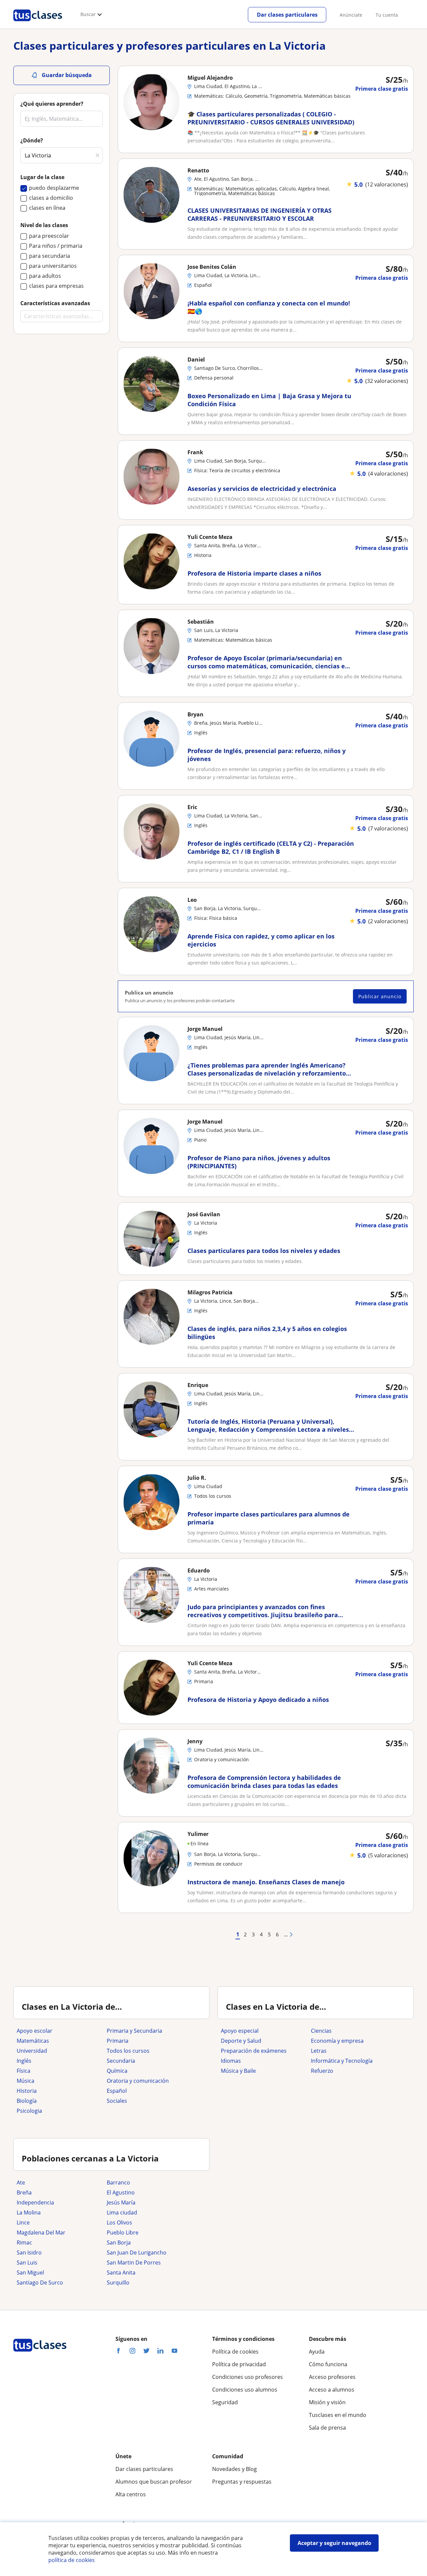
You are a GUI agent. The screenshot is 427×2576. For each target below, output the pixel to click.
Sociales (117, 2101)
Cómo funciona (328, 2364)
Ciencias (321, 2031)
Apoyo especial (240, 2031)
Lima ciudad (122, 2212)
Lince (23, 2222)
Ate (21, 2182)
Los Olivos (119, 2222)
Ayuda (317, 2352)
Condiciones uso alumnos (245, 2390)
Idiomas (231, 2061)
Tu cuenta (387, 15)
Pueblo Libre (123, 2232)
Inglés (24, 2061)
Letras (319, 2051)
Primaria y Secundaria (134, 2031)
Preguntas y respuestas (242, 2482)
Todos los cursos (128, 2051)
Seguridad (225, 2402)
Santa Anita (121, 2273)
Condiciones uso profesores (248, 2377)
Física (24, 2071)
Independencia (35, 2202)
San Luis (27, 2263)
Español (117, 2091)
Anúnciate (351, 15)
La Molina (29, 2212)
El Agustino (121, 2192)
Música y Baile (238, 2071)
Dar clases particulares (287, 15)
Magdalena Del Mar (41, 2232)
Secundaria (121, 2061)
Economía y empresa (337, 2041)
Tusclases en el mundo (338, 2415)
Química (117, 2071)
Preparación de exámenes (254, 2051)
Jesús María (121, 2202)
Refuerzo (322, 2071)
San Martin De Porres (134, 2263)
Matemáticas (33, 2041)
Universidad (32, 2051)
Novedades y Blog (235, 2469)
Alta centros (131, 2494)
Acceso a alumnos (332, 2390)
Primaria (118, 2041)
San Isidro (29, 2252)
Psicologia (29, 2111)
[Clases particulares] (38, 24)
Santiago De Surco (40, 2283)
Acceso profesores (332, 2377)
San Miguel (30, 2273)
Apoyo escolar (35, 2031)
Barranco (118, 2182)
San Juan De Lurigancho (137, 2252)
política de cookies (72, 2560)
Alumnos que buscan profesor (154, 2482)
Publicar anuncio (380, 996)
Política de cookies (235, 2352)
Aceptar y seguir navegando (334, 2543)
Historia (27, 2091)
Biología (27, 2101)
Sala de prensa (327, 2428)
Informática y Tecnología (342, 2061)
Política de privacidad (239, 2364)
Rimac (24, 2242)
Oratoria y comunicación (138, 2081)
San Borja (119, 2242)
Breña (24, 2192)
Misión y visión (327, 2402)
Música (26, 2081)
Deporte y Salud (241, 2041)
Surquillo (118, 2283)
